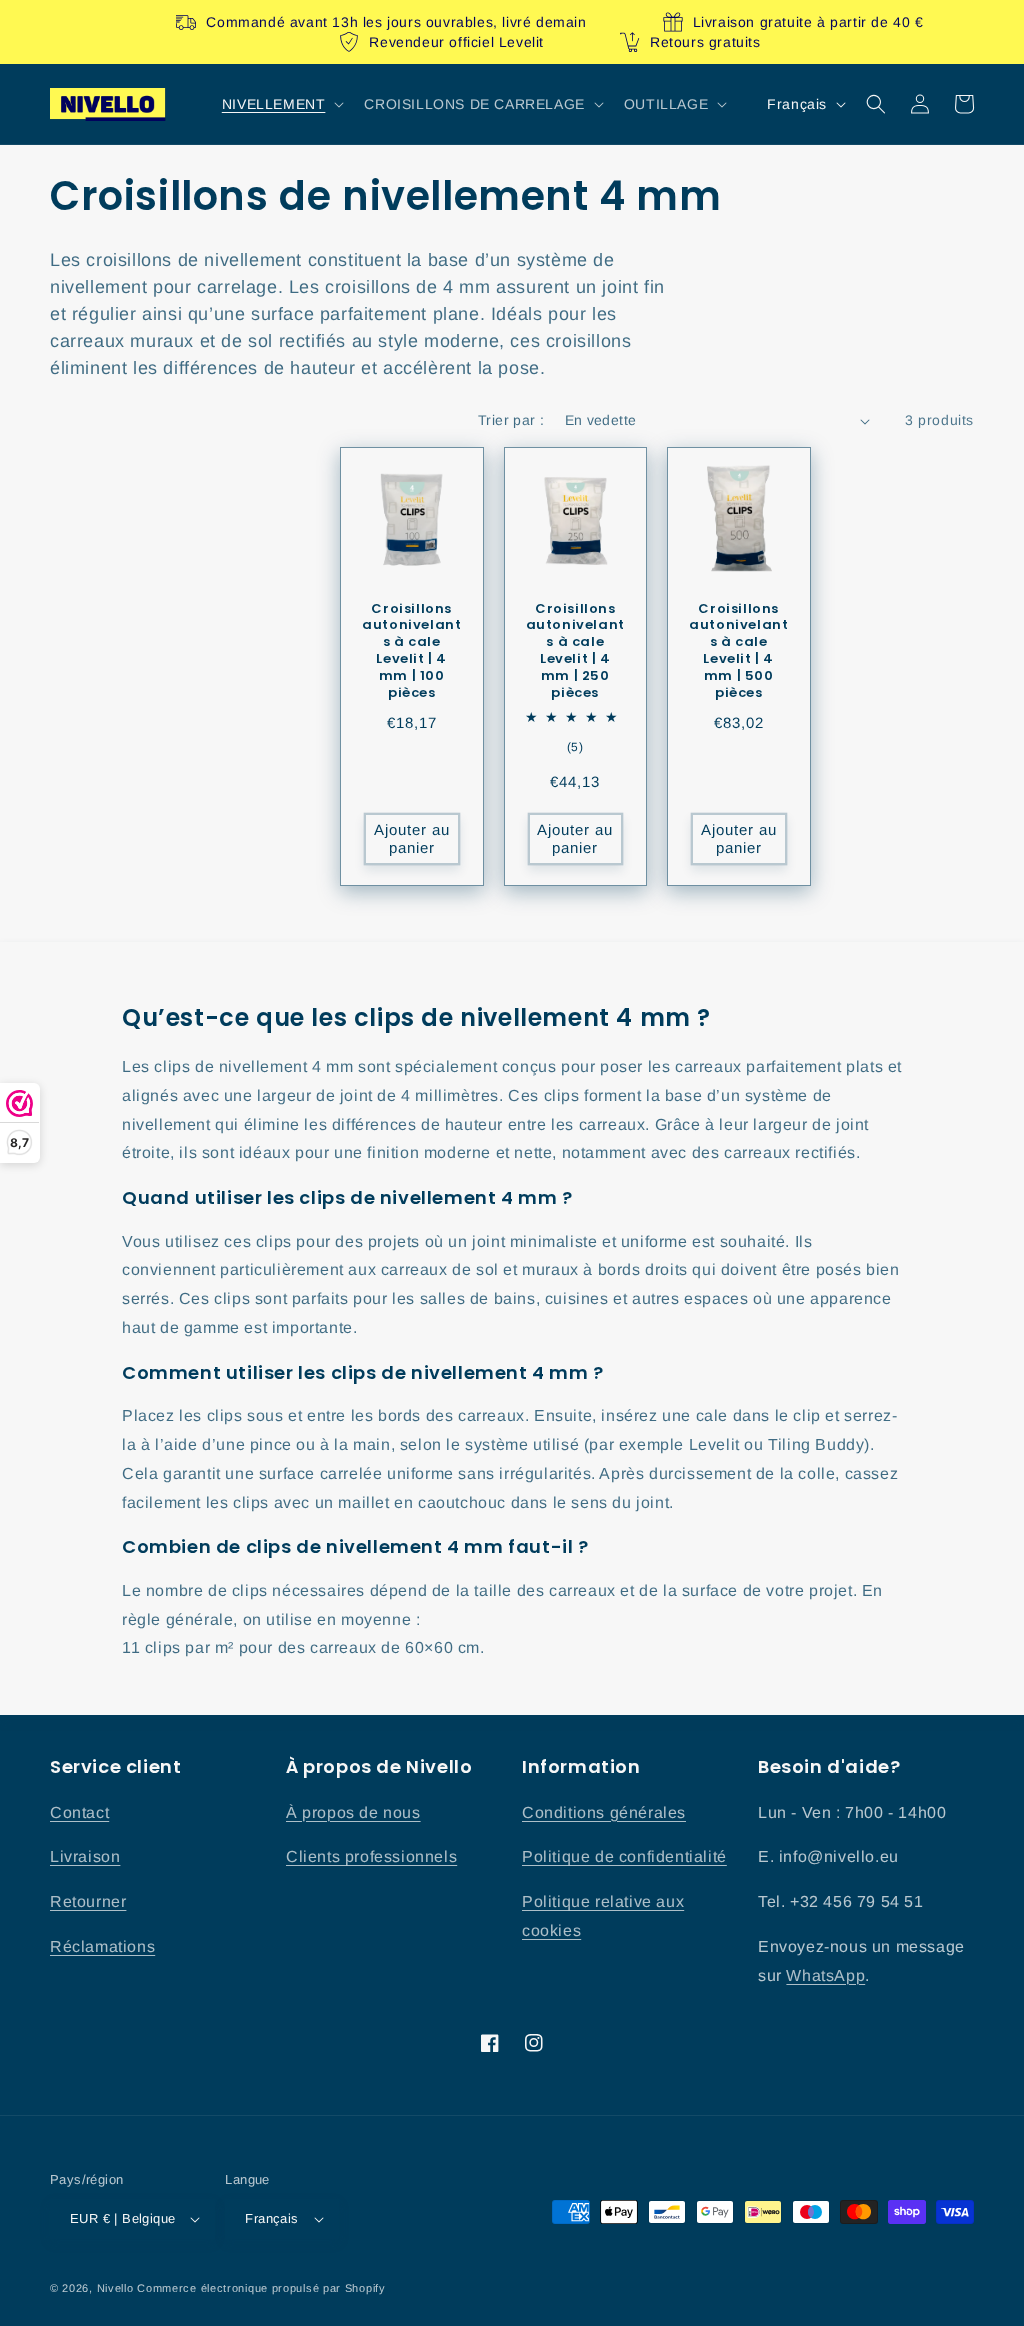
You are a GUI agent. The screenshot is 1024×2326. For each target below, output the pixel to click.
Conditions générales (604, 1812)
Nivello (115, 2288)
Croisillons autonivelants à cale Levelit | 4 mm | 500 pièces (738, 651)
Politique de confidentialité (624, 1856)
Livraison (85, 1856)
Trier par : (511, 420)
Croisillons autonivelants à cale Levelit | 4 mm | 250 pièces (575, 651)
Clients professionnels (371, 1856)
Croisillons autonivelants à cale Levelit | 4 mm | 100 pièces (411, 651)
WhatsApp (825, 1975)
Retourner (88, 1901)
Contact (79, 1812)
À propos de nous (353, 1812)
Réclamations (102, 1946)
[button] (281, 104)
